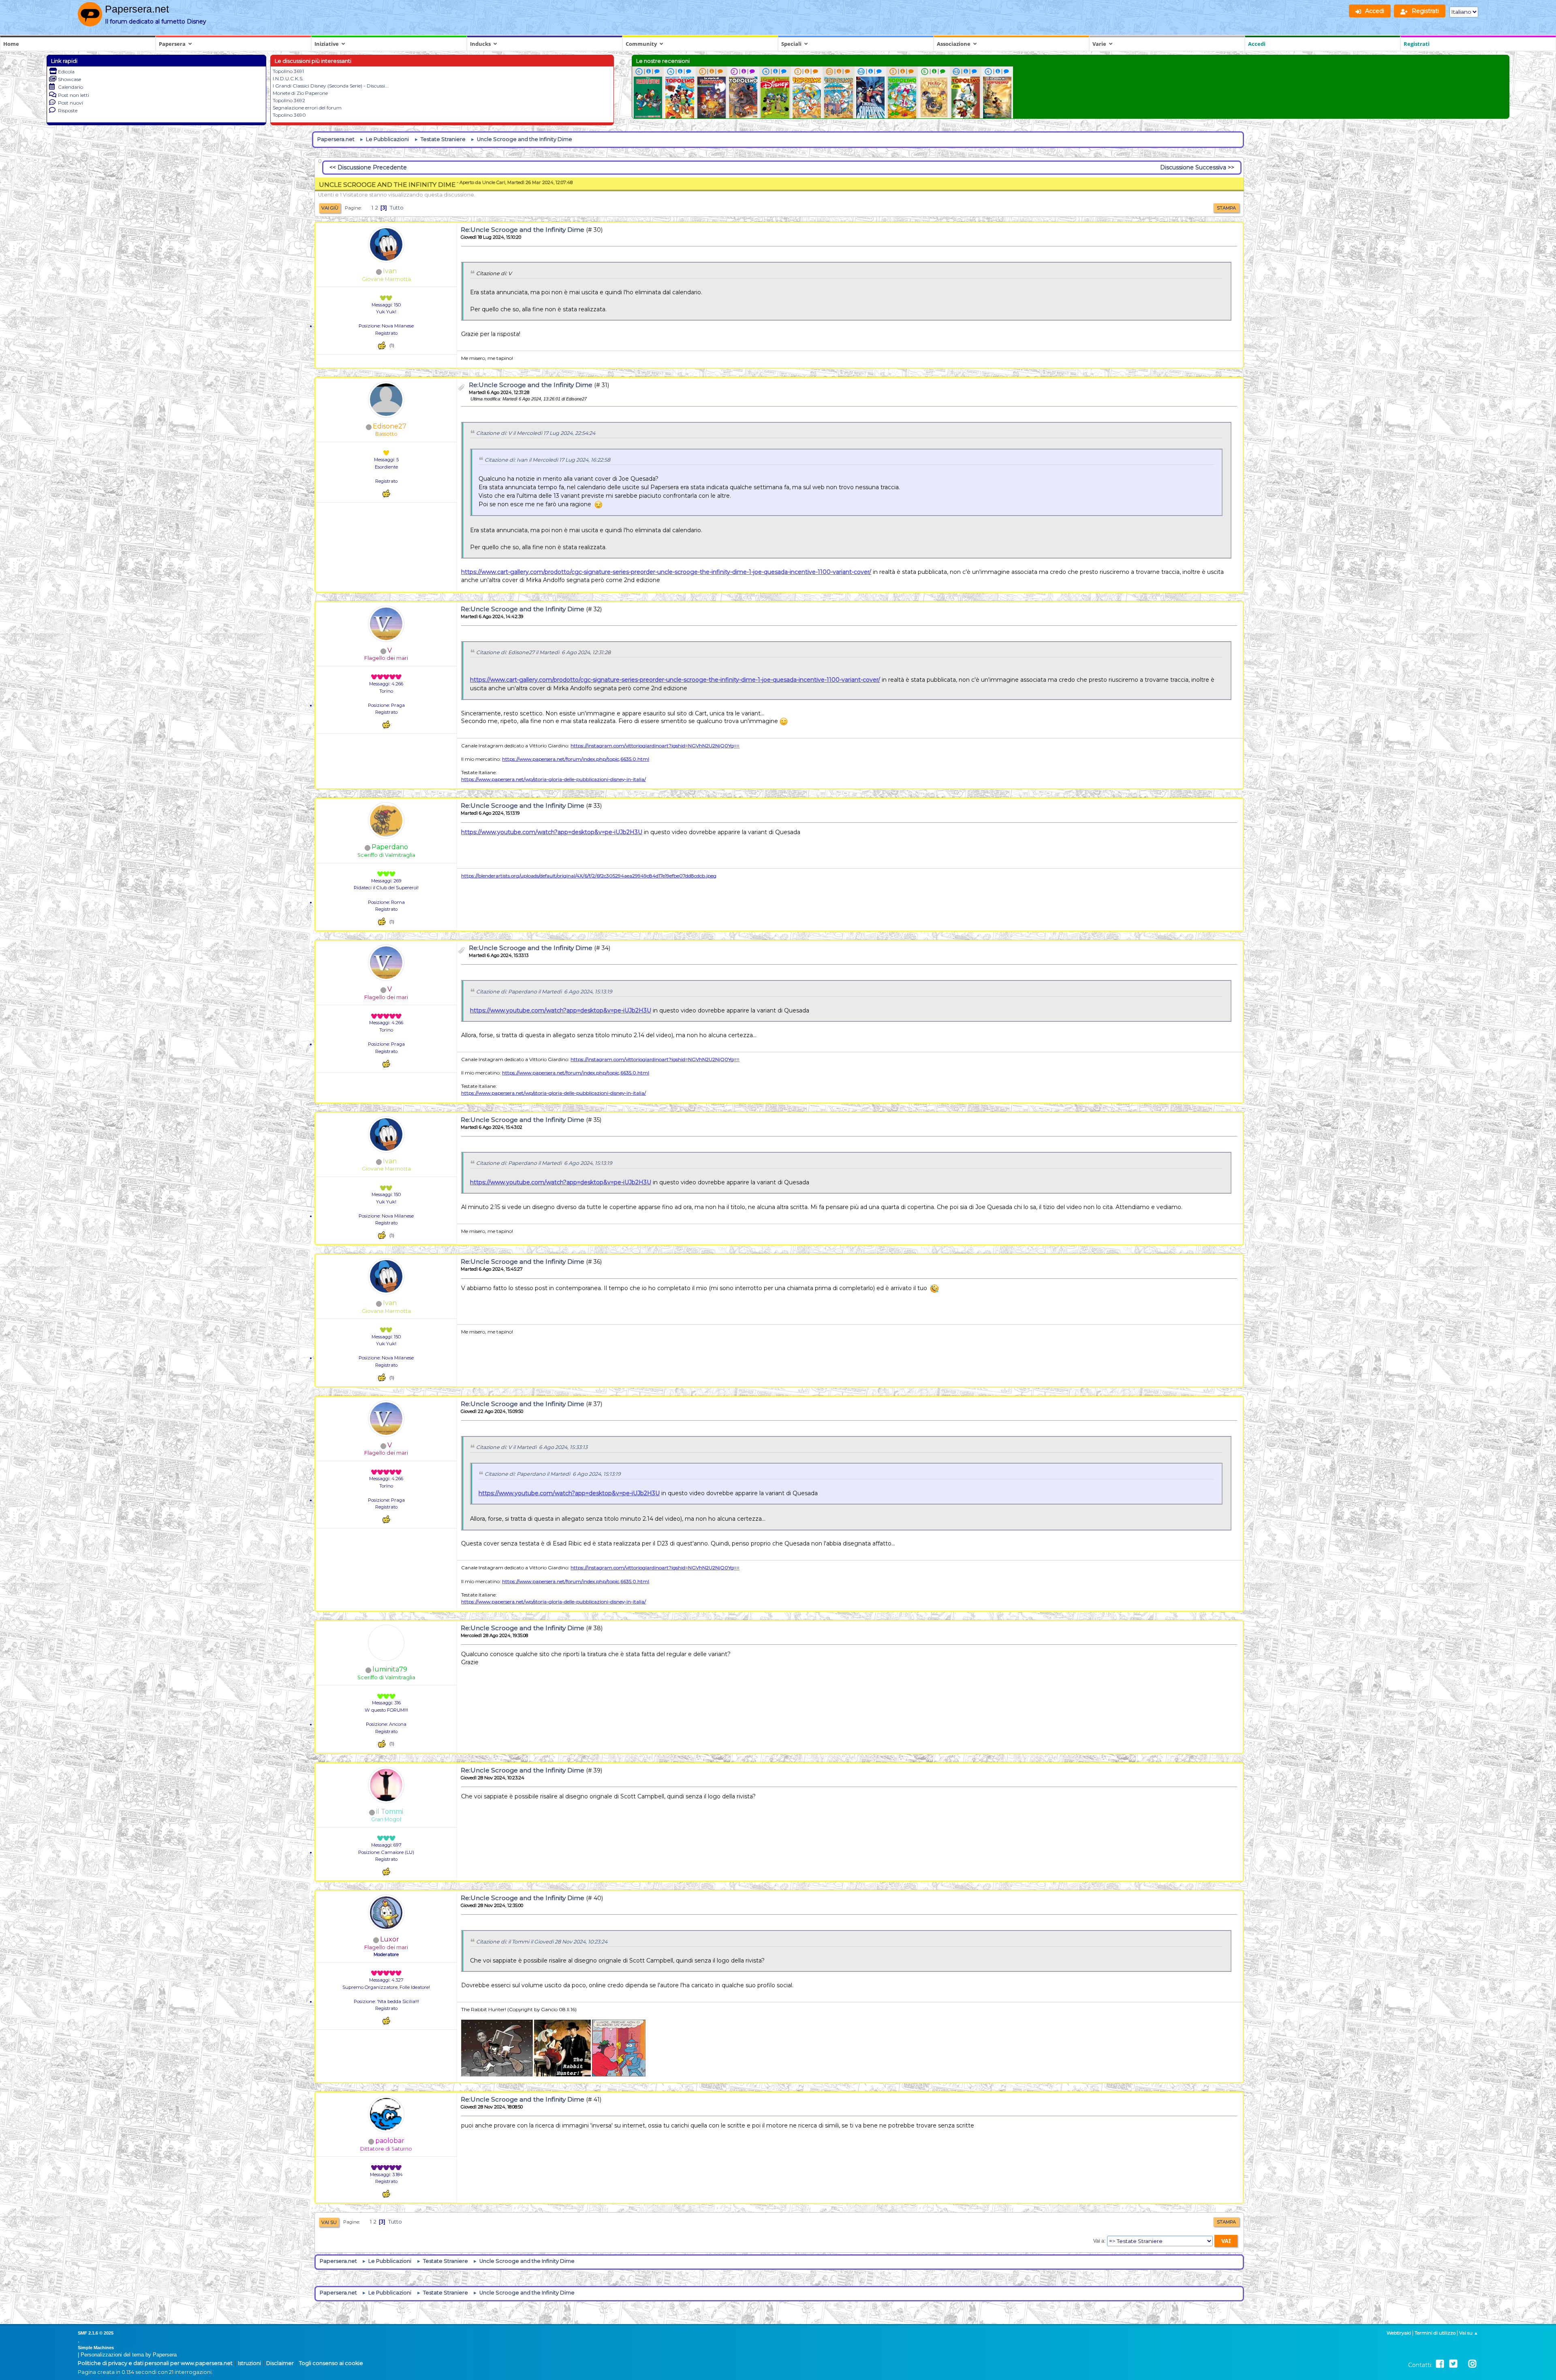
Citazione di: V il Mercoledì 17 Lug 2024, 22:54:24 (536, 433)
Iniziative (327, 44)
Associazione (954, 44)
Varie (1099, 44)
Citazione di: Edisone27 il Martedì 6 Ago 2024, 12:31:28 (543, 652)
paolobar (390, 2141)
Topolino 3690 (289, 115)
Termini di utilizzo (1435, 2333)
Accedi (1257, 44)
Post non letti (74, 95)
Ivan (390, 271)
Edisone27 (390, 426)
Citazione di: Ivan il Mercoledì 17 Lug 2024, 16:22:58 (547, 460)
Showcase (69, 79)
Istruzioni (249, 2363)
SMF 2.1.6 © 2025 (96, 2333)
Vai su (329, 2222)
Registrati (1417, 44)
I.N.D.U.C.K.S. (288, 78)
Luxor (390, 1939)
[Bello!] (382, 346)
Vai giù (330, 208)
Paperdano (390, 847)
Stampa (1226, 208)
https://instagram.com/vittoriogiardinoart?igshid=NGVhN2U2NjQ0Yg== (655, 746)
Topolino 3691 (288, 71)
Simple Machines (96, 2348)
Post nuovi (71, 103)
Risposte (68, 110)
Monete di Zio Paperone (300, 93)
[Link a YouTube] (1463, 2364)
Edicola (66, 72)
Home (11, 44)
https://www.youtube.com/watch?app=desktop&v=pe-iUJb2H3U (552, 832)
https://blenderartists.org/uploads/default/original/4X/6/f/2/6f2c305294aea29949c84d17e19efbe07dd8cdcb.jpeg (589, 876)
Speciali (791, 44)
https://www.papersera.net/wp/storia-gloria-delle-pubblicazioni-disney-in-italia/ (554, 779)
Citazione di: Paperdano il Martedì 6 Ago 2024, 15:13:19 (544, 992)
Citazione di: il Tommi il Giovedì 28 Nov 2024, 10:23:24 (542, 1942)
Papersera (172, 44)
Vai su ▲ (1469, 2333)
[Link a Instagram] (1472, 2364)
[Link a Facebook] (1440, 2364)
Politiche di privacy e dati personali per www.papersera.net (155, 2363)
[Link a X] (1453, 2364)
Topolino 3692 (289, 100)
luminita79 (390, 1669)
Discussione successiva (1193, 167)
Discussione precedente (372, 167)
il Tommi (390, 1812)
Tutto (397, 208)
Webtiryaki (1399, 2333)
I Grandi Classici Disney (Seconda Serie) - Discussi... (331, 86)
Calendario (71, 87)
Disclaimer (280, 2363)
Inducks (480, 44)
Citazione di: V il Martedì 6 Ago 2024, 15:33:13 (532, 1447)
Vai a (1099, 2241)
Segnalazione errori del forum (307, 108)
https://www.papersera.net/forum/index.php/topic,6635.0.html (576, 759)
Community (641, 44)
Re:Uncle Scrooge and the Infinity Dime (523, 230)
